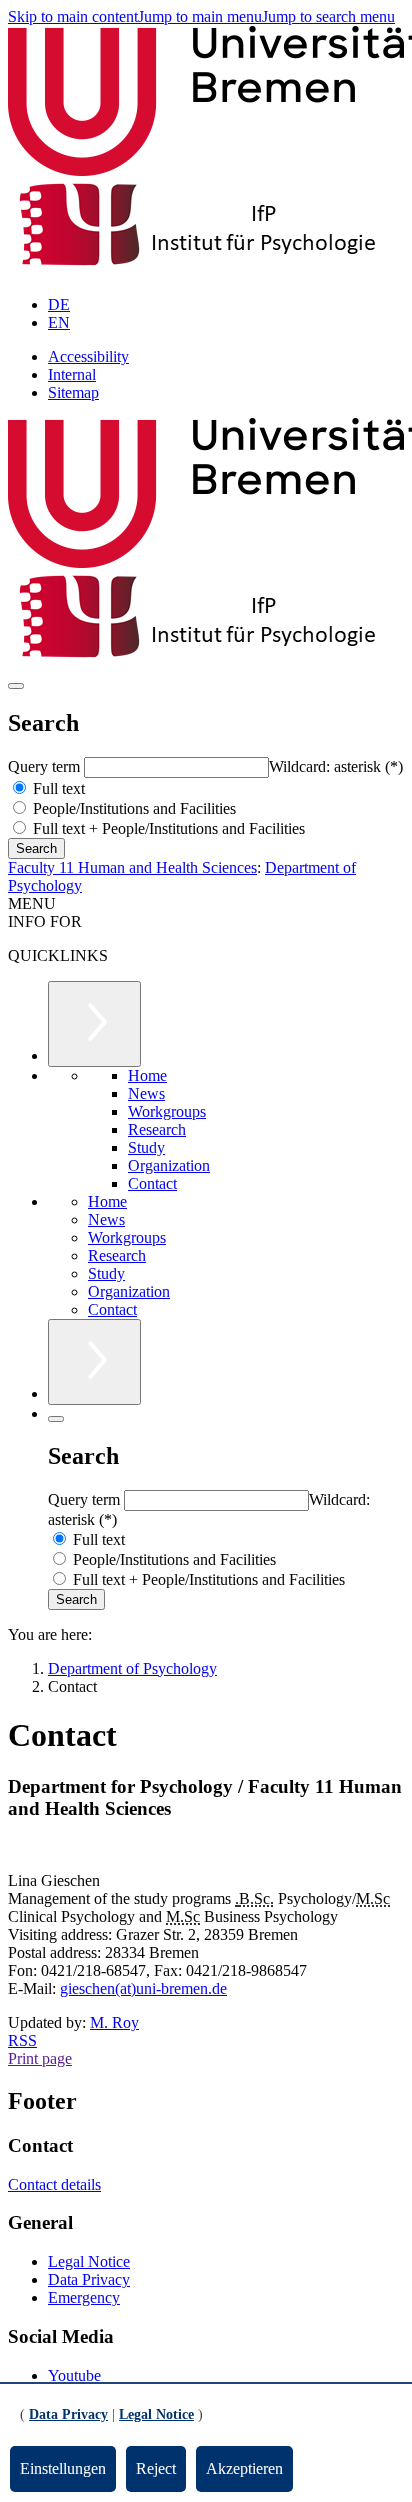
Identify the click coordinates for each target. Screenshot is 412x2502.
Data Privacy (89, 2279)
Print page (40, 2058)
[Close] (56, 1419)
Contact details (54, 2184)
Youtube (74, 2375)
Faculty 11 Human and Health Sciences (132, 867)
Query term (46, 766)
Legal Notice (89, 2261)
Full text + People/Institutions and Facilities (167, 828)
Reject (156, 2468)
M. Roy (114, 2022)
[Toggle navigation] (16, 686)
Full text (57, 788)
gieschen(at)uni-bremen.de (143, 1988)
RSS (22, 2040)
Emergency (84, 2297)
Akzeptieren (244, 2468)
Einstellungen (63, 2468)
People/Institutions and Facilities (132, 808)
